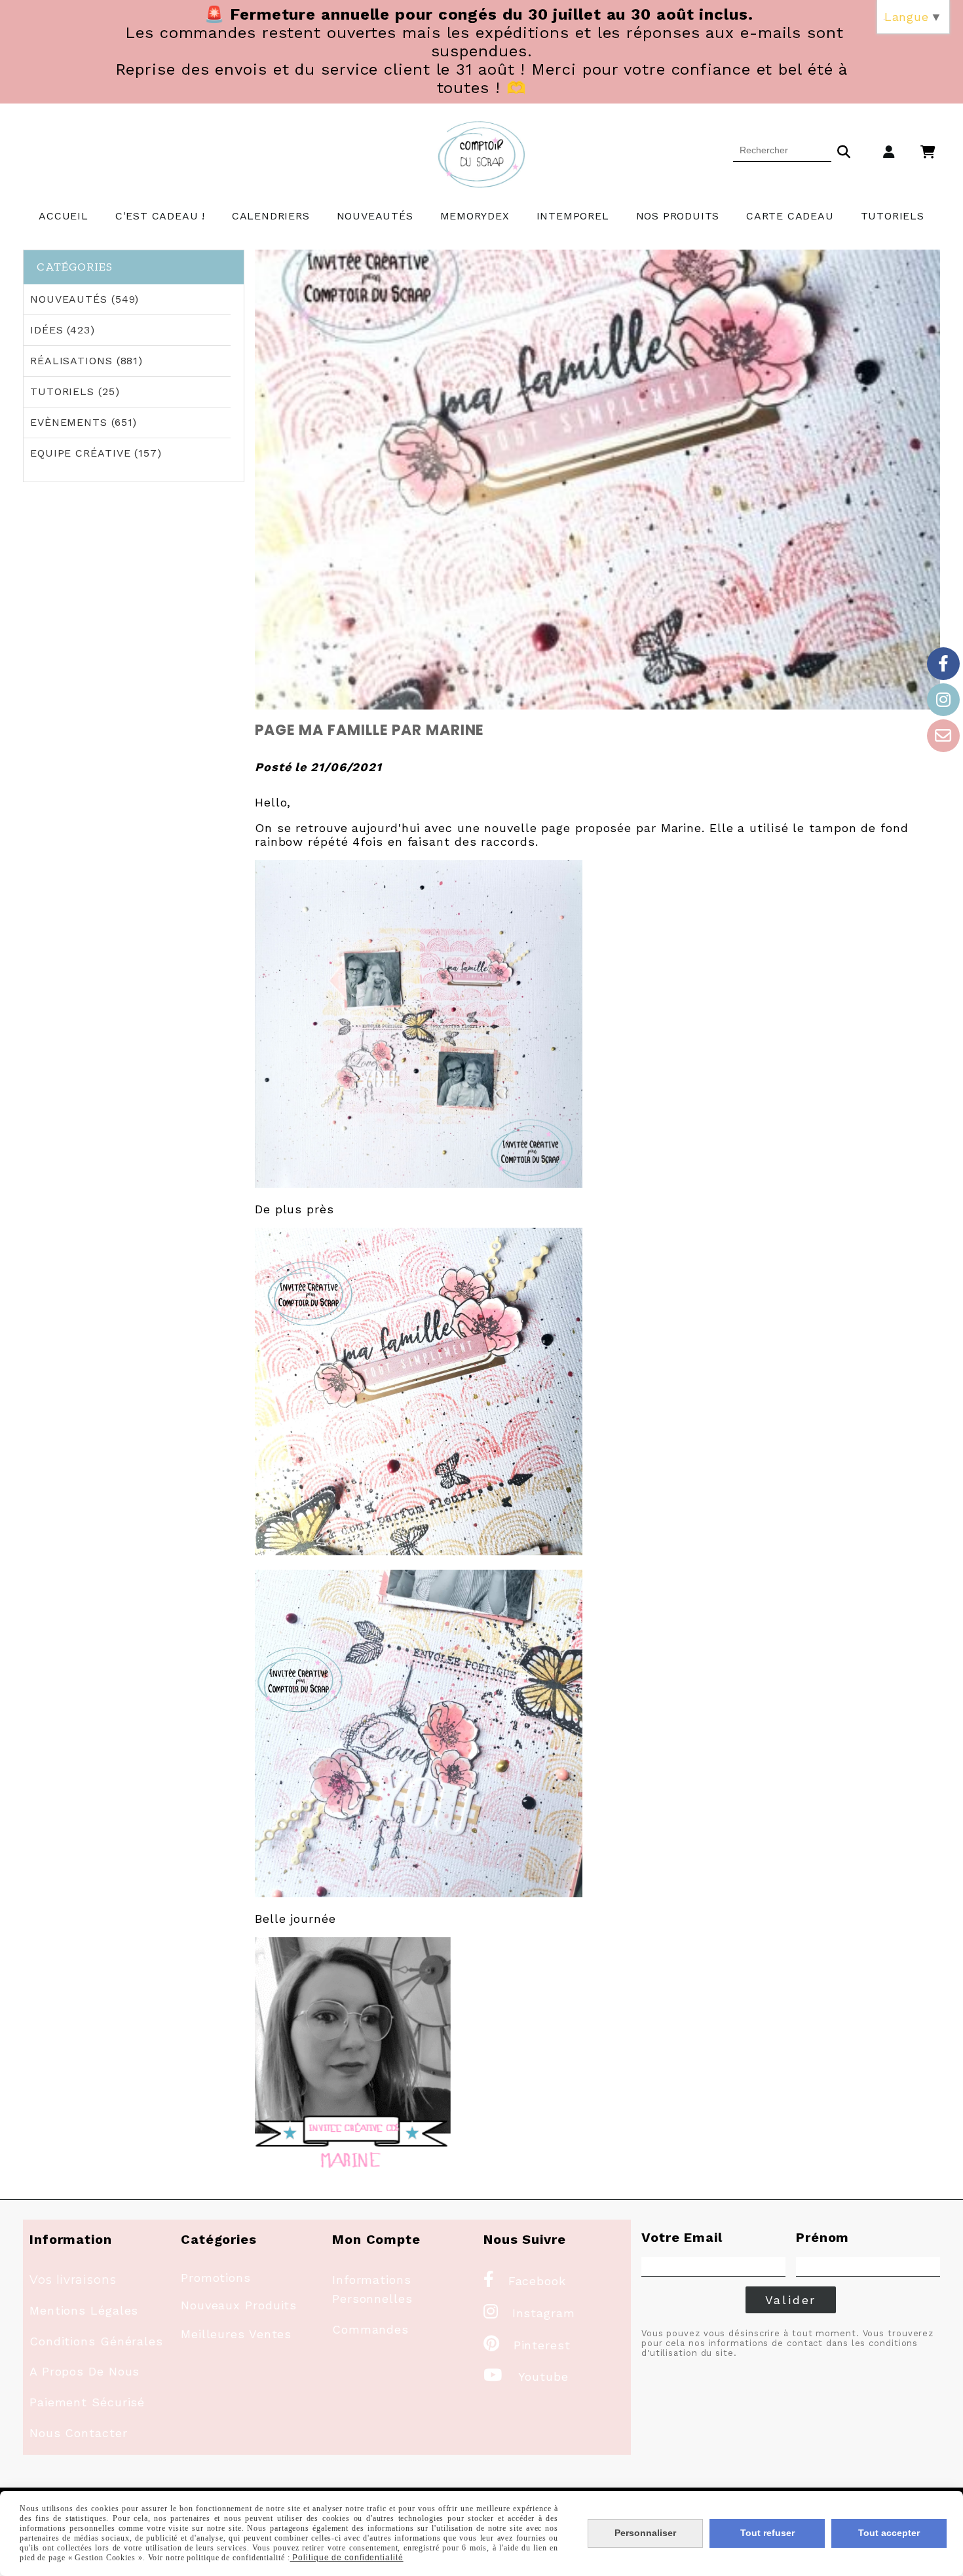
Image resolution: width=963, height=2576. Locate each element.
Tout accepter (889, 2533)
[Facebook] (943, 664)
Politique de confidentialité (347, 2558)
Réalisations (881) (86, 361)
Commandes (370, 2329)
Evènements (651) (84, 422)
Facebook (525, 2281)
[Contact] (943, 736)
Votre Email (682, 2237)
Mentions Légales (84, 2310)
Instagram (529, 2313)
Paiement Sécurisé (87, 2402)
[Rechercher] (844, 150)
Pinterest (527, 2345)
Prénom (822, 2237)
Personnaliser (645, 2533)
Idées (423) (63, 330)
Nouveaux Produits (239, 2305)
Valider (791, 2300)
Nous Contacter (79, 2433)
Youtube (526, 2377)
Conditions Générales (96, 2341)
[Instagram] (943, 700)
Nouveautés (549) (85, 299)
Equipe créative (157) (96, 453)
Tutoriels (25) (75, 391)
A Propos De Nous (85, 2371)
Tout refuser (767, 2533)
